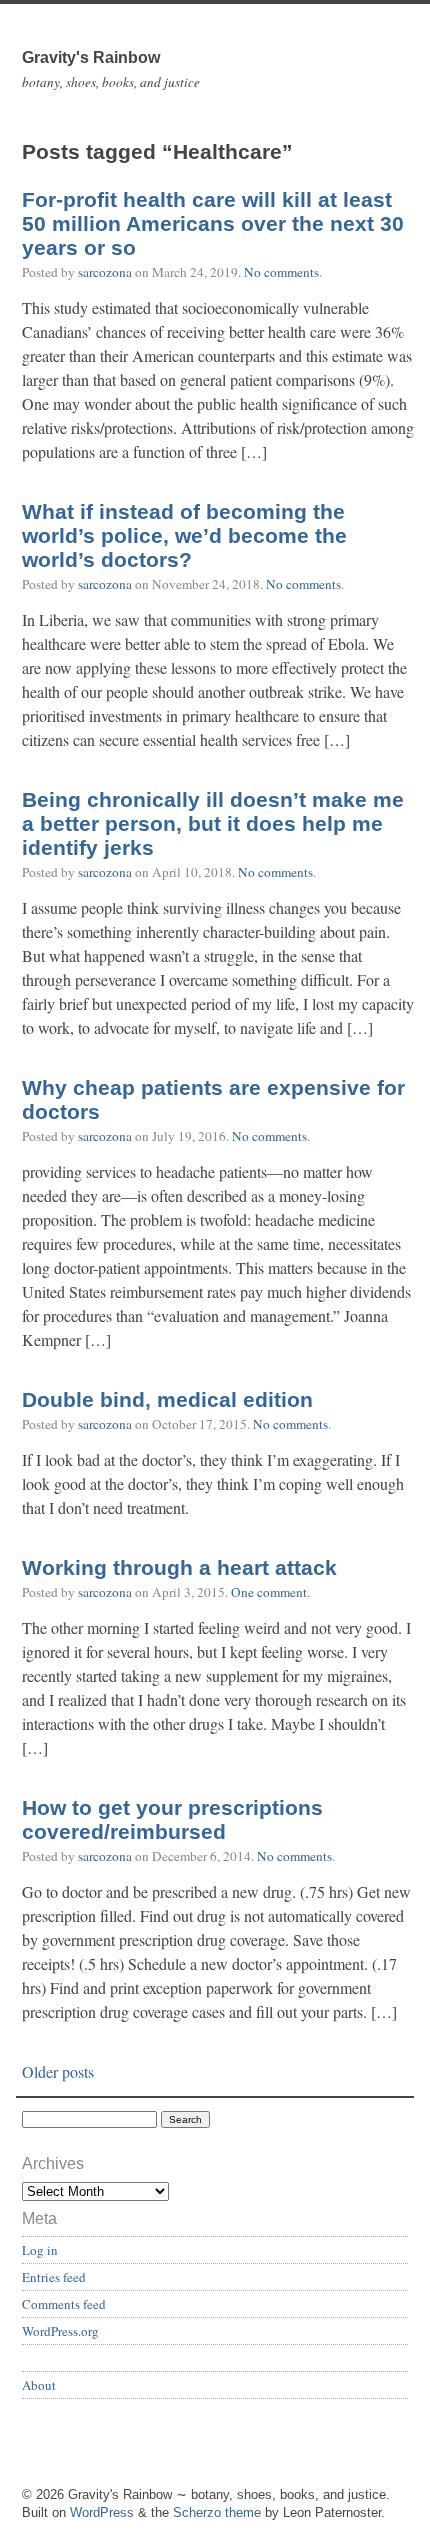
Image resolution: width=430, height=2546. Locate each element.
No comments (281, 272)
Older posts (58, 2071)
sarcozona (105, 272)
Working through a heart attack (179, 1568)
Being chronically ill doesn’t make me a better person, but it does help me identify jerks (213, 824)
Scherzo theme (217, 2512)
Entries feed (54, 2277)
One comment (269, 1592)
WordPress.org (60, 2331)
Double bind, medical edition (167, 1400)
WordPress (102, 2512)
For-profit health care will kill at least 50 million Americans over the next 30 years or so (213, 224)
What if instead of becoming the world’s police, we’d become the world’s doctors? (184, 536)
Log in (40, 2250)
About (39, 2385)
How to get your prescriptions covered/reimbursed (172, 1820)
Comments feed (64, 2304)
